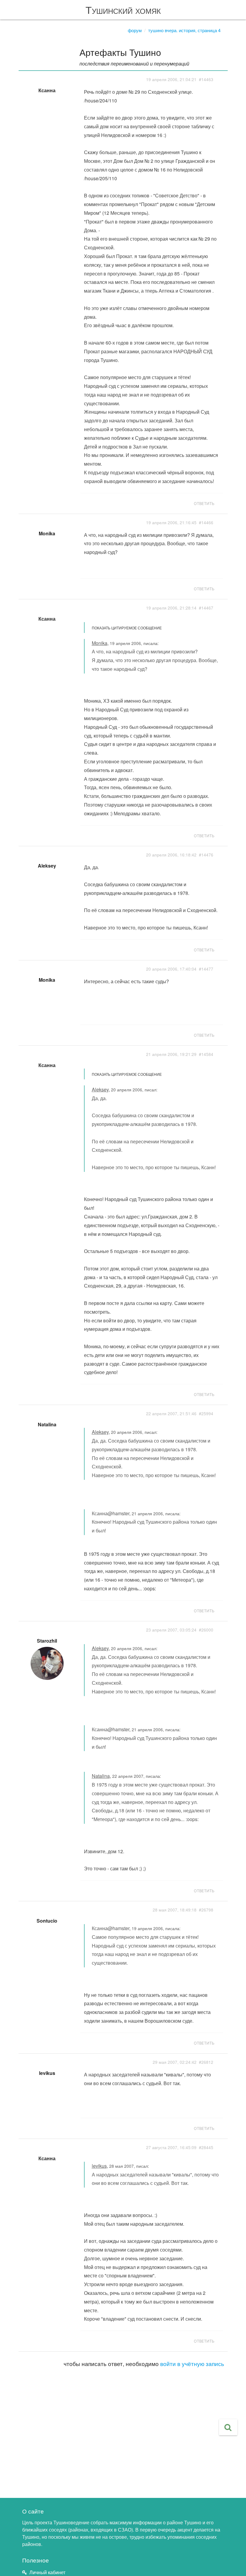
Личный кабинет (47, 2572)
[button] (228, 2427)
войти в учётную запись (192, 2363)
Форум (135, 30)
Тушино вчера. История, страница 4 (184, 30)
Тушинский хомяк (123, 9)
